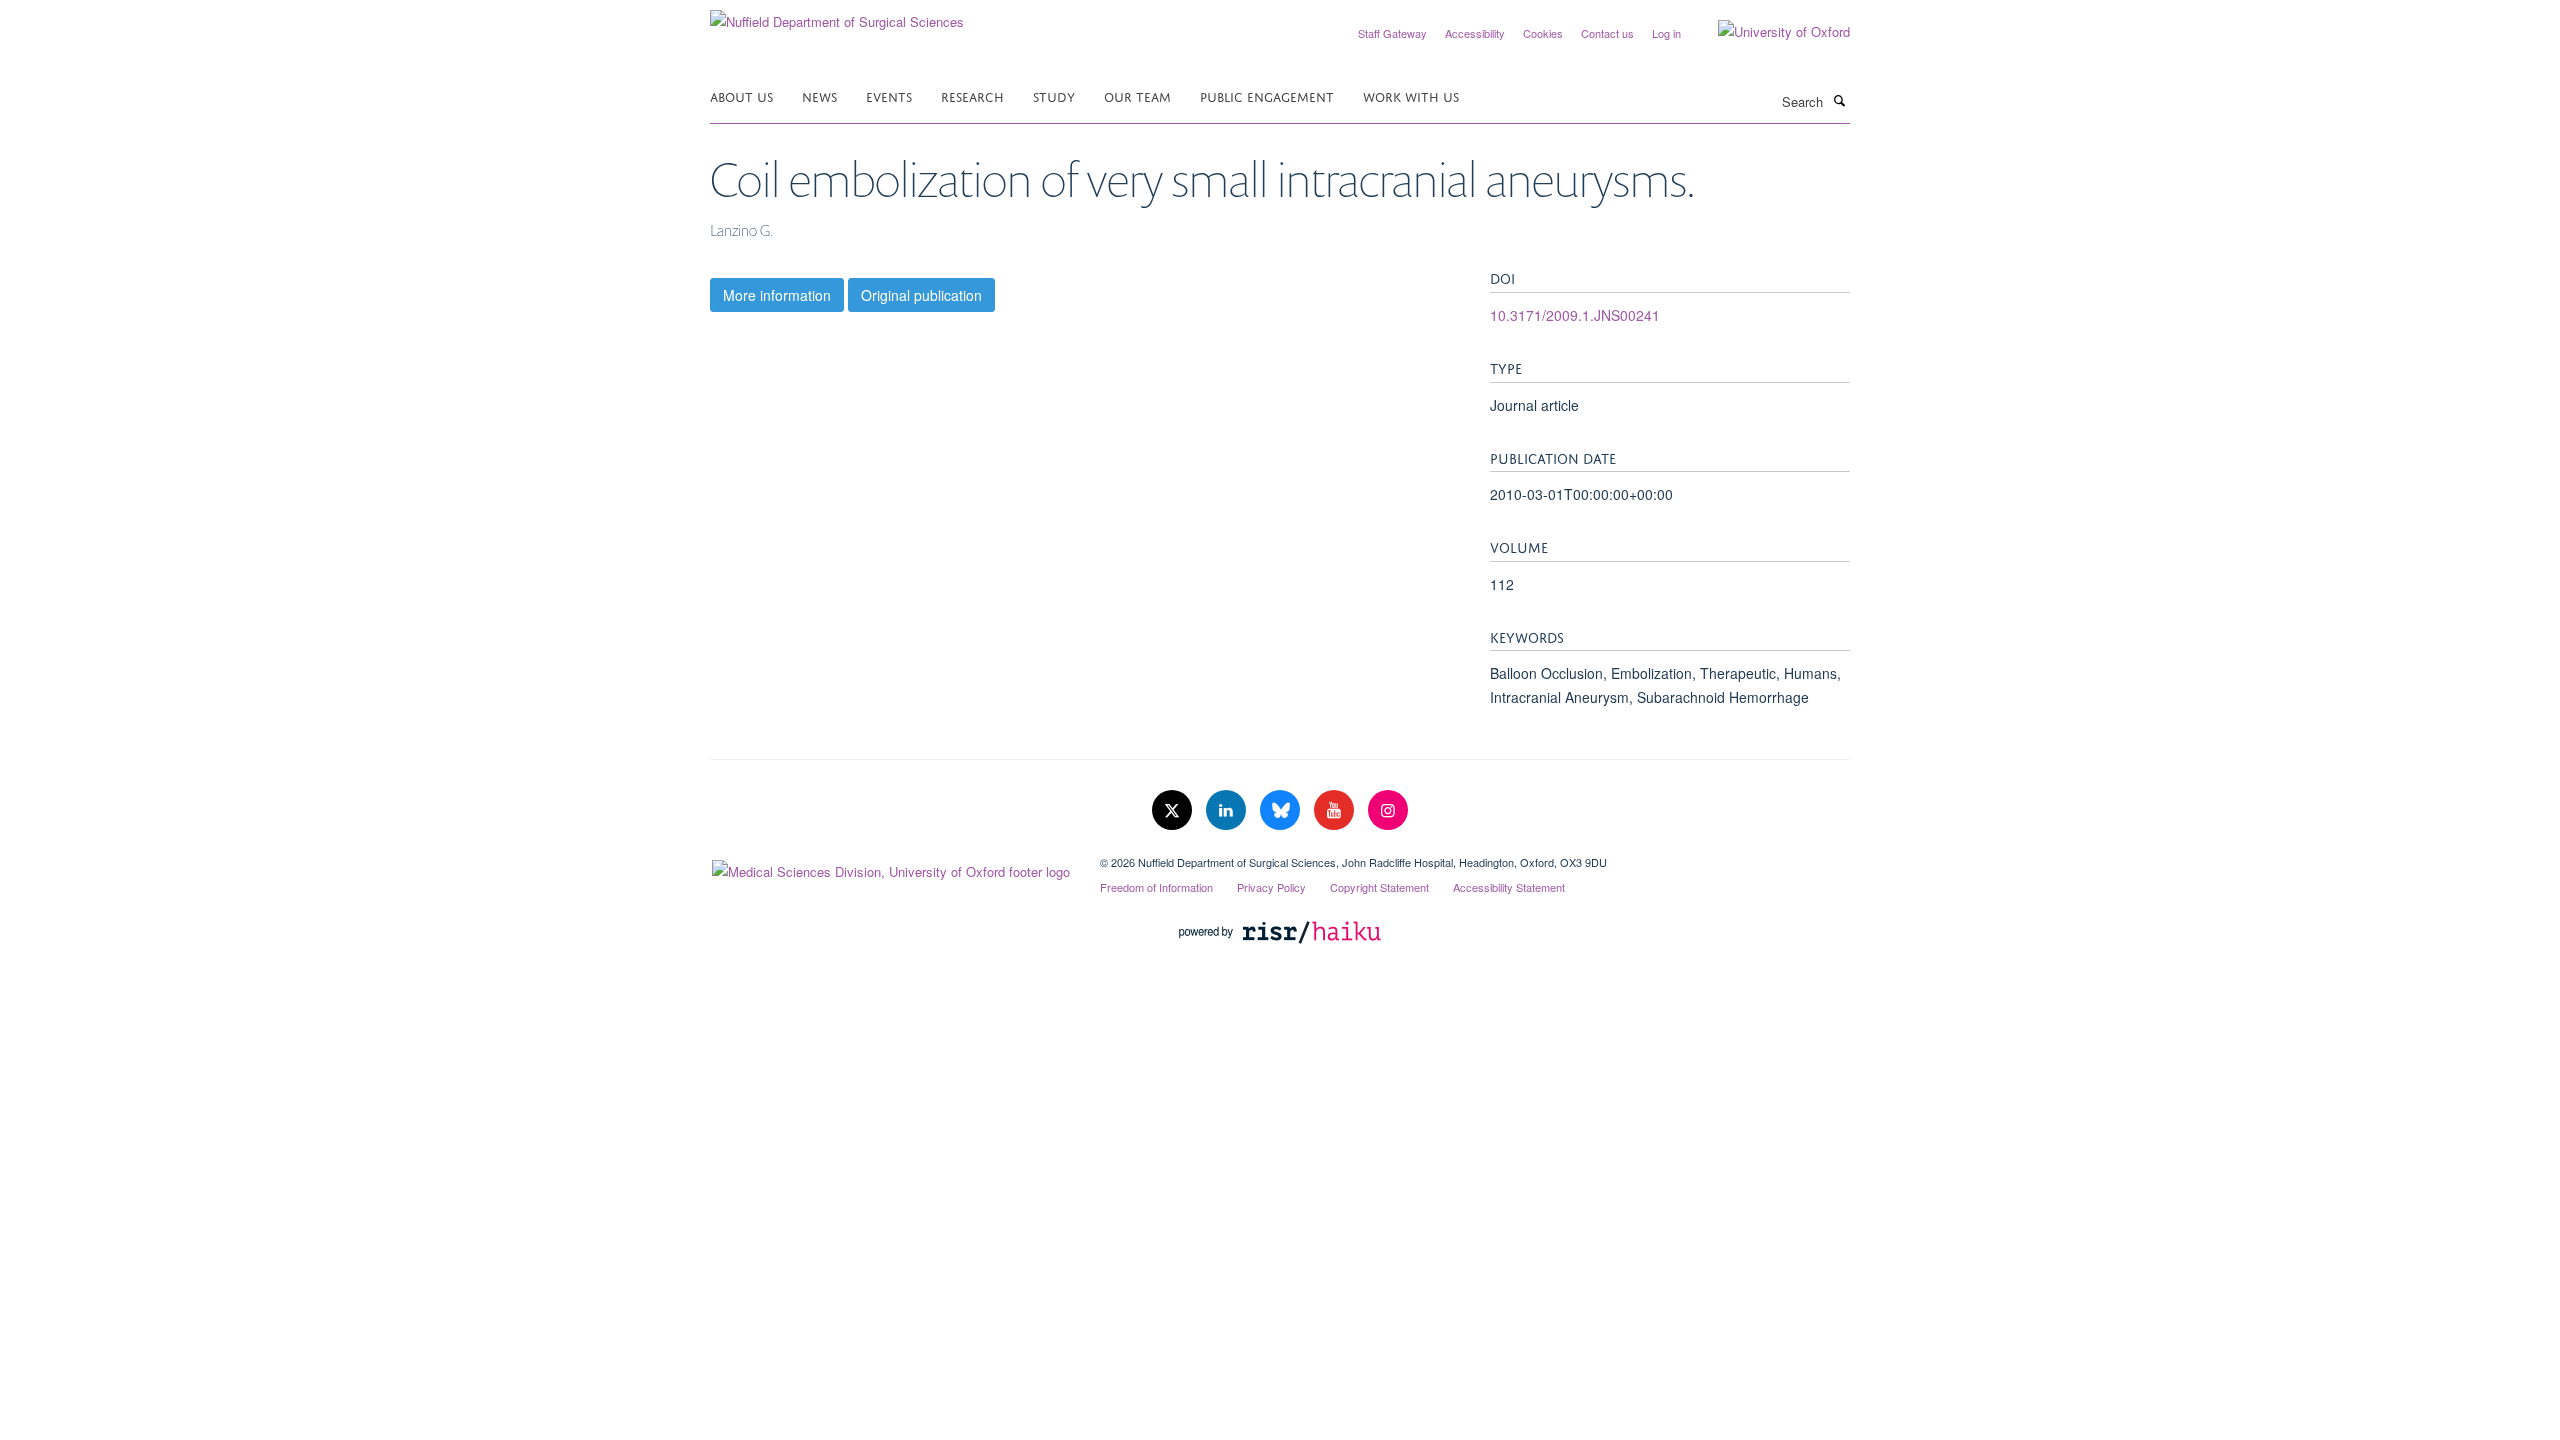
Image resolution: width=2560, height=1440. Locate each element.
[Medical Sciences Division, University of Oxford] (890, 867)
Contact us (1607, 33)
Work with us (1411, 95)
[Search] (1839, 100)
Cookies (1543, 33)
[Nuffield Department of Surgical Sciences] (837, 14)
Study (1054, 95)
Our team (1137, 95)
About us (741, 95)
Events (889, 95)
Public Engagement (1267, 95)
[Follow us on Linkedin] (1228, 810)
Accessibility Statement (1509, 887)
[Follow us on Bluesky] (1282, 810)
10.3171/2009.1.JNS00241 (1575, 315)
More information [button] (777, 295)
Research (972, 95)
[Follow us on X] (1174, 810)
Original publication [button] (921, 295)
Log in (1666, 33)
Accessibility (1475, 33)
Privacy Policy (1271, 887)
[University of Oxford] (1769, 32)
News (819, 95)
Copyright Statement (1379, 887)
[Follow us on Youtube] (1336, 810)
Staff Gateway (1392, 33)
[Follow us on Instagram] (1388, 810)
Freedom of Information (1156, 887)
